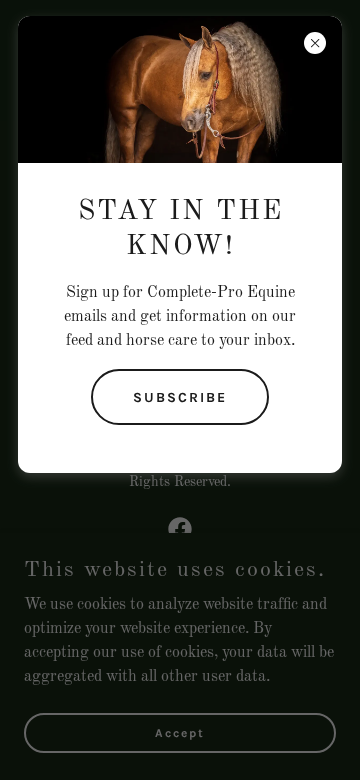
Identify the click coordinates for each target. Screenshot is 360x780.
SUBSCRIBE (180, 397)
